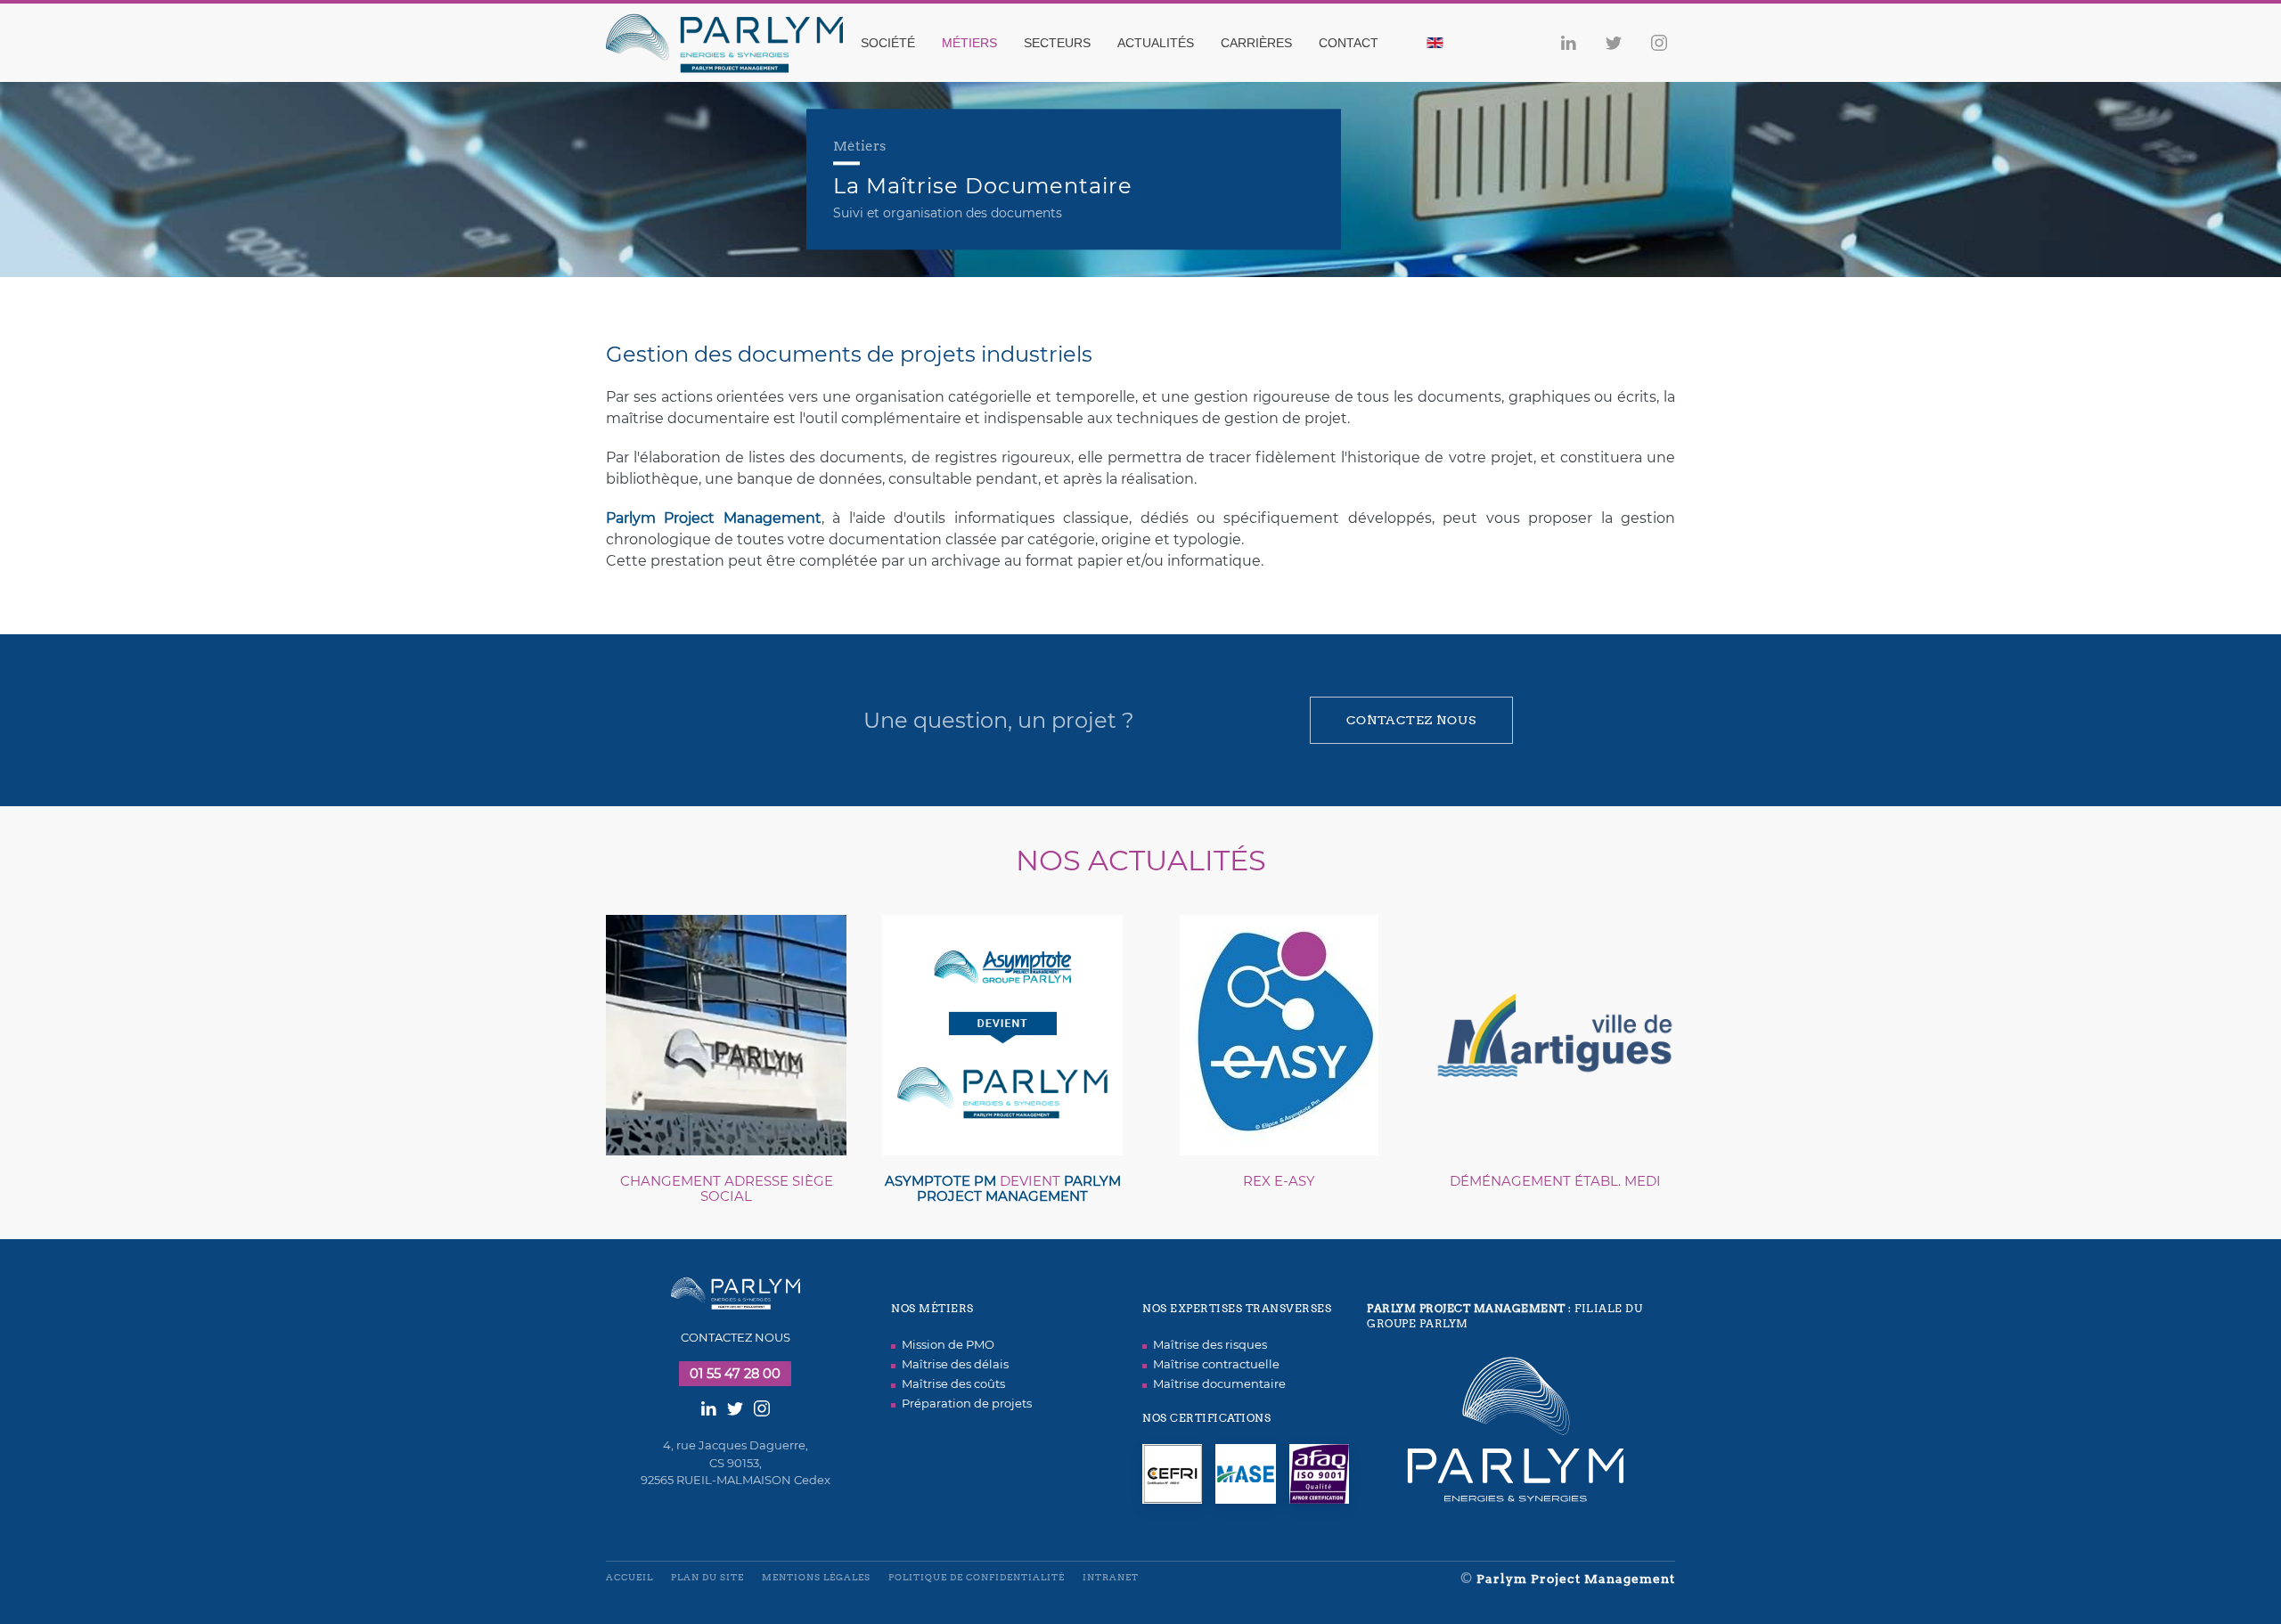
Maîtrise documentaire (1219, 1383)
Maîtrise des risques (1210, 1344)
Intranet (1111, 1577)
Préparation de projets (967, 1403)
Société (888, 43)
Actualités (1156, 43)
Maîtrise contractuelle (1216, 1364)
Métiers (969, 43)
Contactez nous (1411, 720)
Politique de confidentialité (977, 1577)
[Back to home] (736, 43)
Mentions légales (816, 1577)
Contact (1349, 43)
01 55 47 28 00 (735, 1374)
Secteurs (1057, 43)
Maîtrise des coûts (953, 1383)
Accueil (630, 1577)
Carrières (1256, 43)
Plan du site (707, 1577)
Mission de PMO (948, 1344)
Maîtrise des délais (955, 1364)
